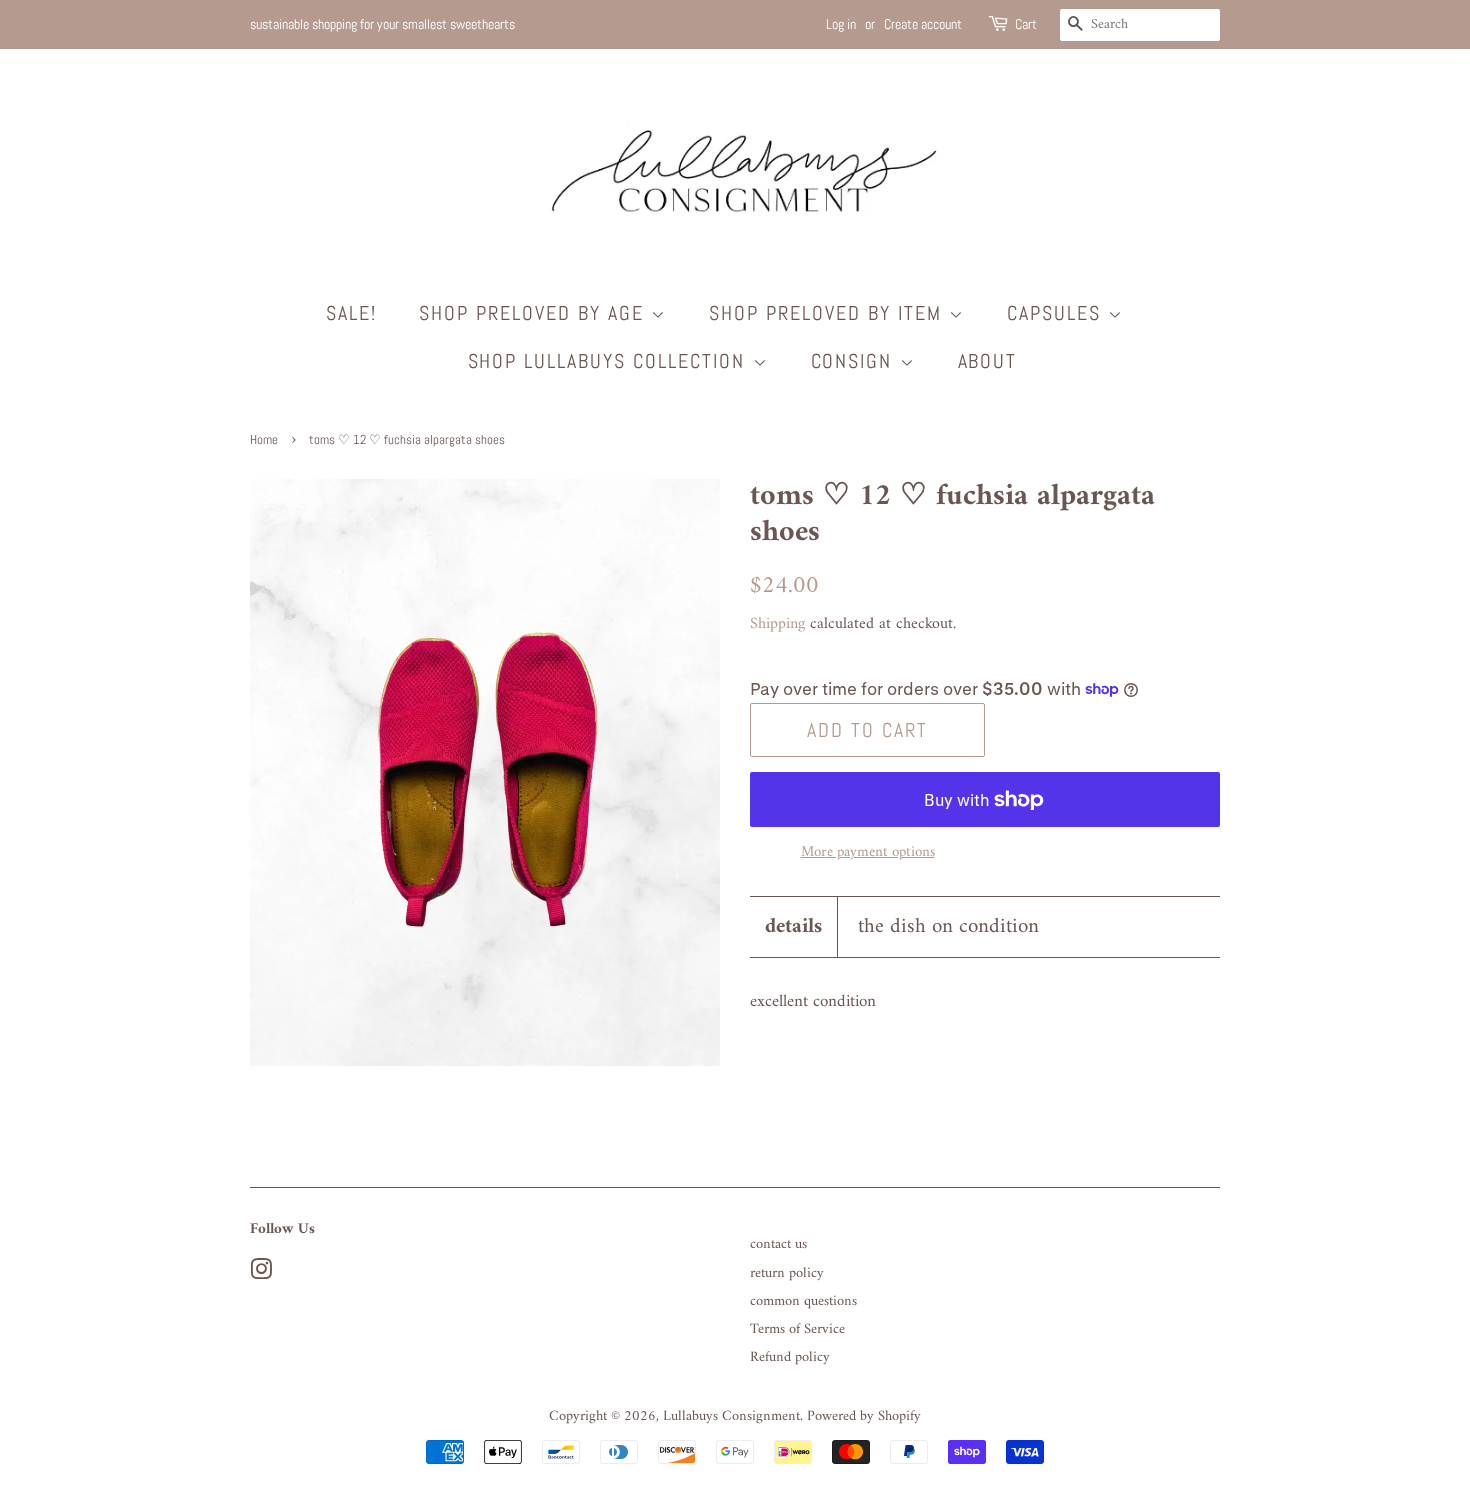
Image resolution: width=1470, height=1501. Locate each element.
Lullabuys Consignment (731, 1416)
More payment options (868, 852)
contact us (778, 1244)
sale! (351, 313)
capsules (1057, 313)
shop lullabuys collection (610, 361)
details (793, 926)
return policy (787, 1273)
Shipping (777, 624)
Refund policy (790, 1357)
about (988, 361)
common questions (803, 1301)
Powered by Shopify (864, 1416)
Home (264, 440)
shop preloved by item (829, 313)
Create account (923, 24)
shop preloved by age (535, 313)
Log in (841, 24)
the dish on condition (948, 926)
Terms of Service (797, 1329)
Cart (1026, 24)
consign (855, 361)
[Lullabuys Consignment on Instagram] (261, 1274)
